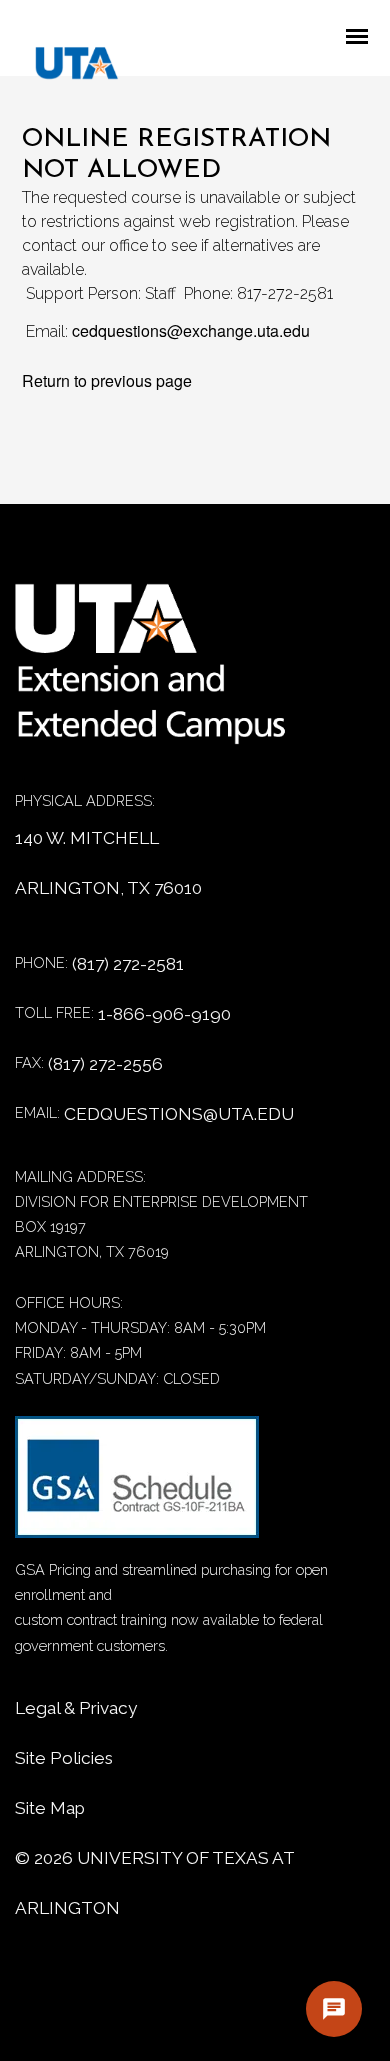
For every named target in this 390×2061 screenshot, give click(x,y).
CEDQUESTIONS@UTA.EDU (179, 1114)
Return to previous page (107, 380)
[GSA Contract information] (137, 1486)
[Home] (165, 674)
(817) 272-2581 (128, 964)
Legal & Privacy (76, 1708)
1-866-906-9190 (164, 1014)
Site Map (50, 1808)
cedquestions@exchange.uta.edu (191, 330)
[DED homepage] (67, 68)
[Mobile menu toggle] (363, 38)
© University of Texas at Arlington (154, 1883)
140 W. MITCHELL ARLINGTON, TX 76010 (108, 863)
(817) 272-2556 (105, 1064)
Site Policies (64, 1758)
